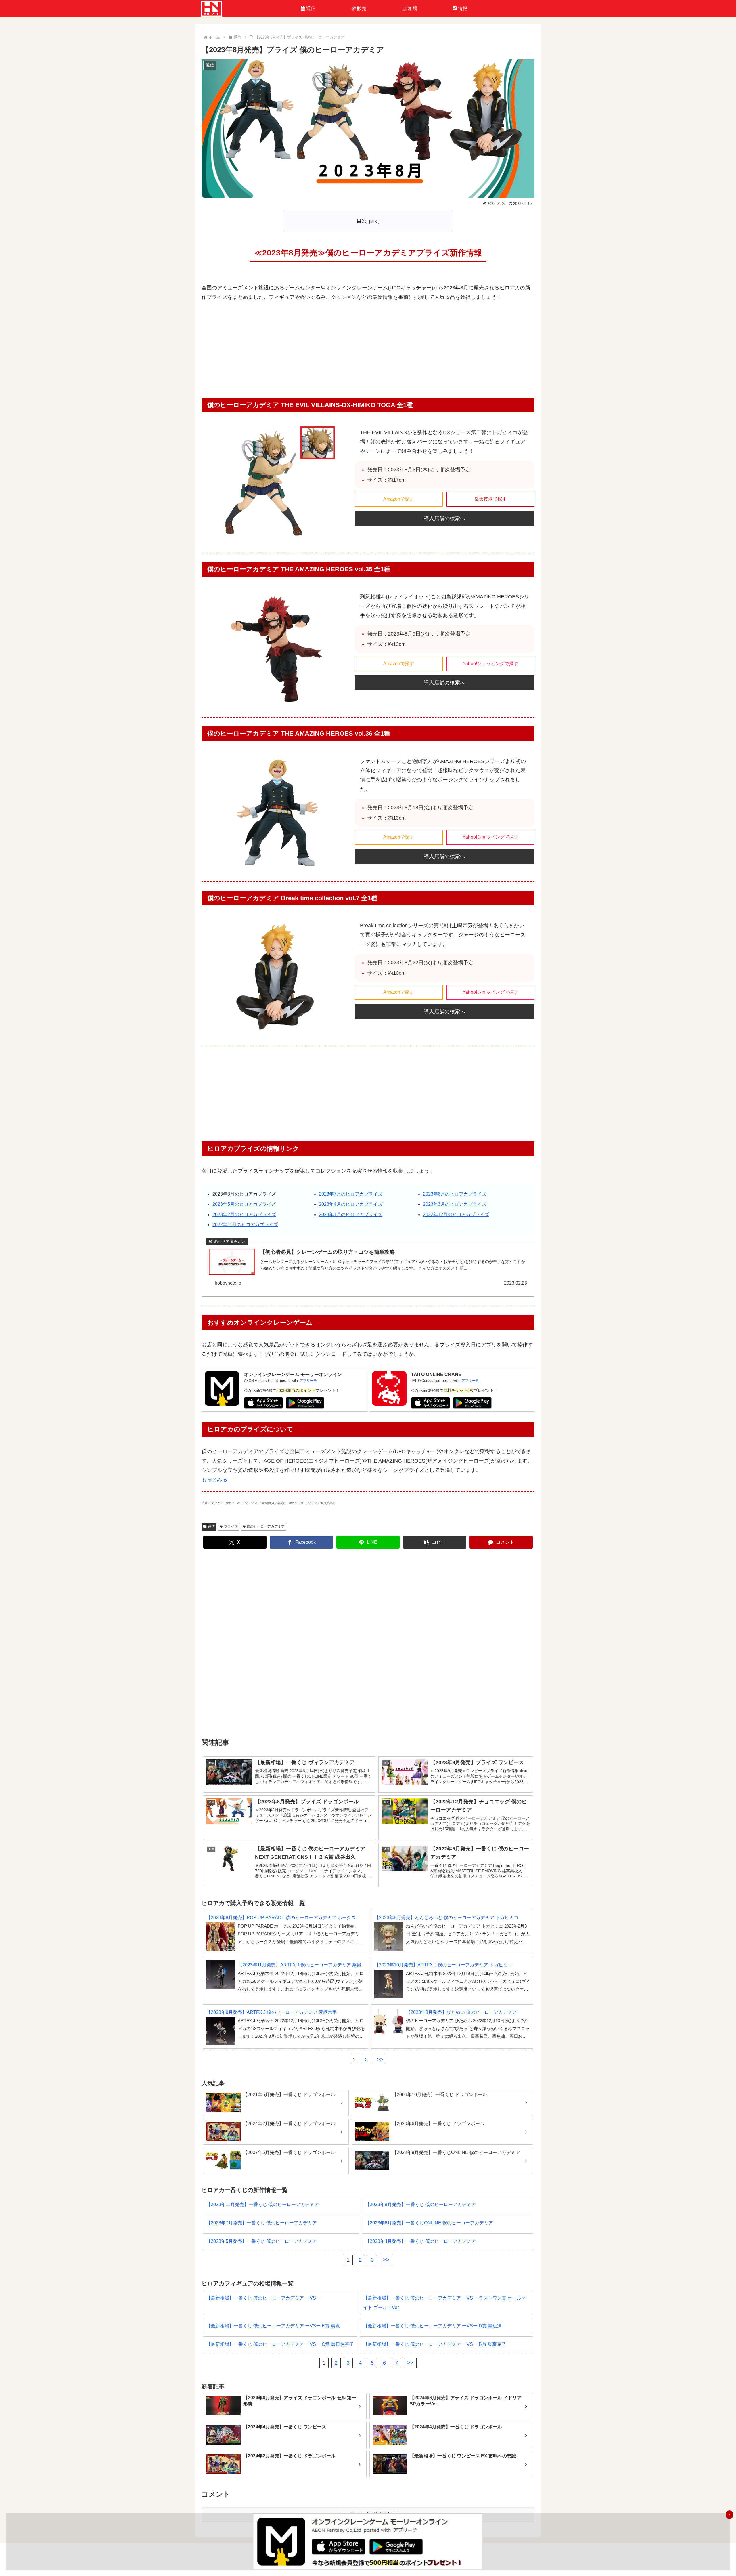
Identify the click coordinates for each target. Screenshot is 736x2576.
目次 (362, 221)
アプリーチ (308, 1381)
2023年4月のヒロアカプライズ (351, 1204)
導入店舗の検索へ (444, 518)
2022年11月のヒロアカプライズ (245, 1225)
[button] (435, 1542)
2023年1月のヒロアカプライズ (351, 1214)
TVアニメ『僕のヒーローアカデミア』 (235, 1503)
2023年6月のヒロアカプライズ (455, 1194)
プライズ (231, 1526)
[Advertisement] (368, 352)
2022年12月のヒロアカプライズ (456, 1214)
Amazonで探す (399, 499)
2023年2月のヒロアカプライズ (244, 1214)
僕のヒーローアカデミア (266, 1526)
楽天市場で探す (490, 499)
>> (380, 2060)
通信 (211, 1526)
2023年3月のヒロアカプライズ (455, 1204)
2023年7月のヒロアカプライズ (351, 1194)
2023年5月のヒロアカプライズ (244, 1204)
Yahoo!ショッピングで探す (490, 664)
